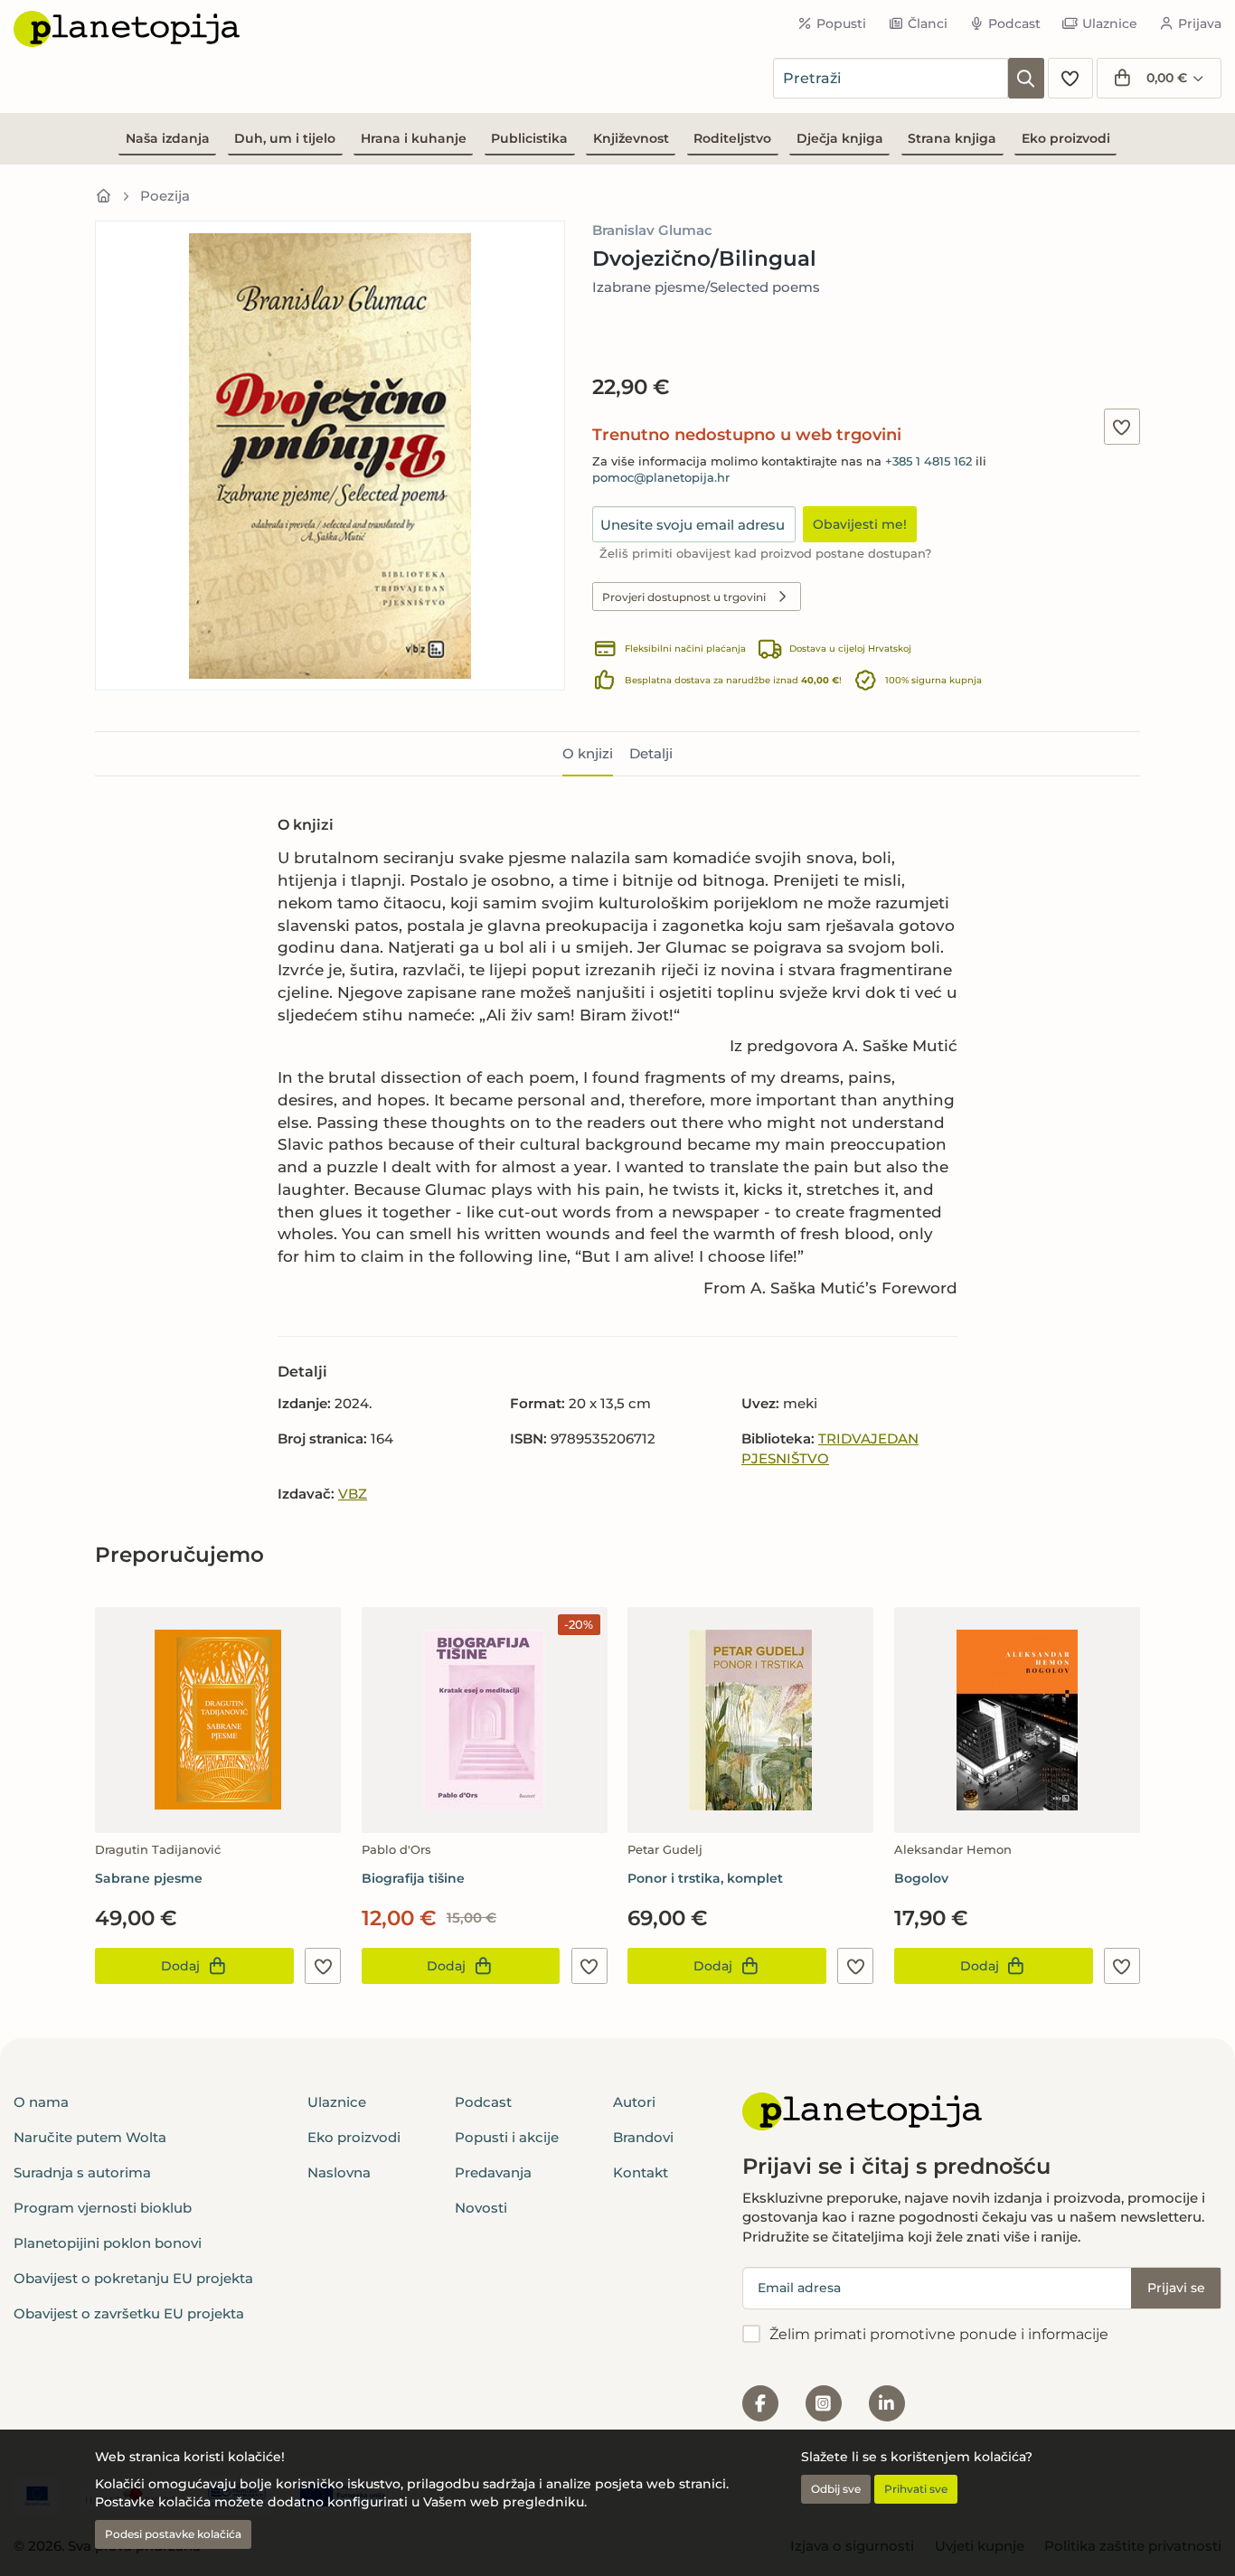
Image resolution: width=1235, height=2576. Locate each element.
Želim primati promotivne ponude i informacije (939, 2334)
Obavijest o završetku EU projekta (129, 2313)
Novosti (481, 2208)
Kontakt (641, 2172)
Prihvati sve (916, 2489)
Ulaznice (1110, 24)
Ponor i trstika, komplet (705, 1878)
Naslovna (339, 2172)
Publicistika (529, 138)
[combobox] (891, 78)
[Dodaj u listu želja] (1122, 427)
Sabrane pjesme (149, 1878)
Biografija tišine (413, 1878)
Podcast (1014, 24)
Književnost (631, 138)
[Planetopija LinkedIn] (887, 2403)
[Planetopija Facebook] (760, 2403)
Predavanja (493, 2172)
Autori (634, 2102)
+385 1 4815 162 (929, 461)
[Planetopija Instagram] (824, 2403)
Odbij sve (836, 2489)
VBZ (353, 1494)
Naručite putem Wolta (90, 2137)
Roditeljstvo (732, 138)
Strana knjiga (952, 138)
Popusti (841, 24)
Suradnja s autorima (82, 2172)
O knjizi (588, 753)
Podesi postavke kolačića (173, 2534)
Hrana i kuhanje (414, 138)
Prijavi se (1176, 2288)
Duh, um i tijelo (285, 138)
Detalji (651, 753)
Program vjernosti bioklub (103, 2208)
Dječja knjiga (840, 138)
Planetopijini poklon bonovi (108, 2243)
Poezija (165, 196)
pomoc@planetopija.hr (661, 478)
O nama (41, 2102)
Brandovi (643, 2137)
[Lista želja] (1070, 78)
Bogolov (921, 1878)
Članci (928, 24)
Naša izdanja (168, 138)
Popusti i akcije (507, 2137)
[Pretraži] (1026, 78)
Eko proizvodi (1066, 138)
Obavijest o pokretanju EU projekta (133, 2278)
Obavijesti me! (860, 524)
